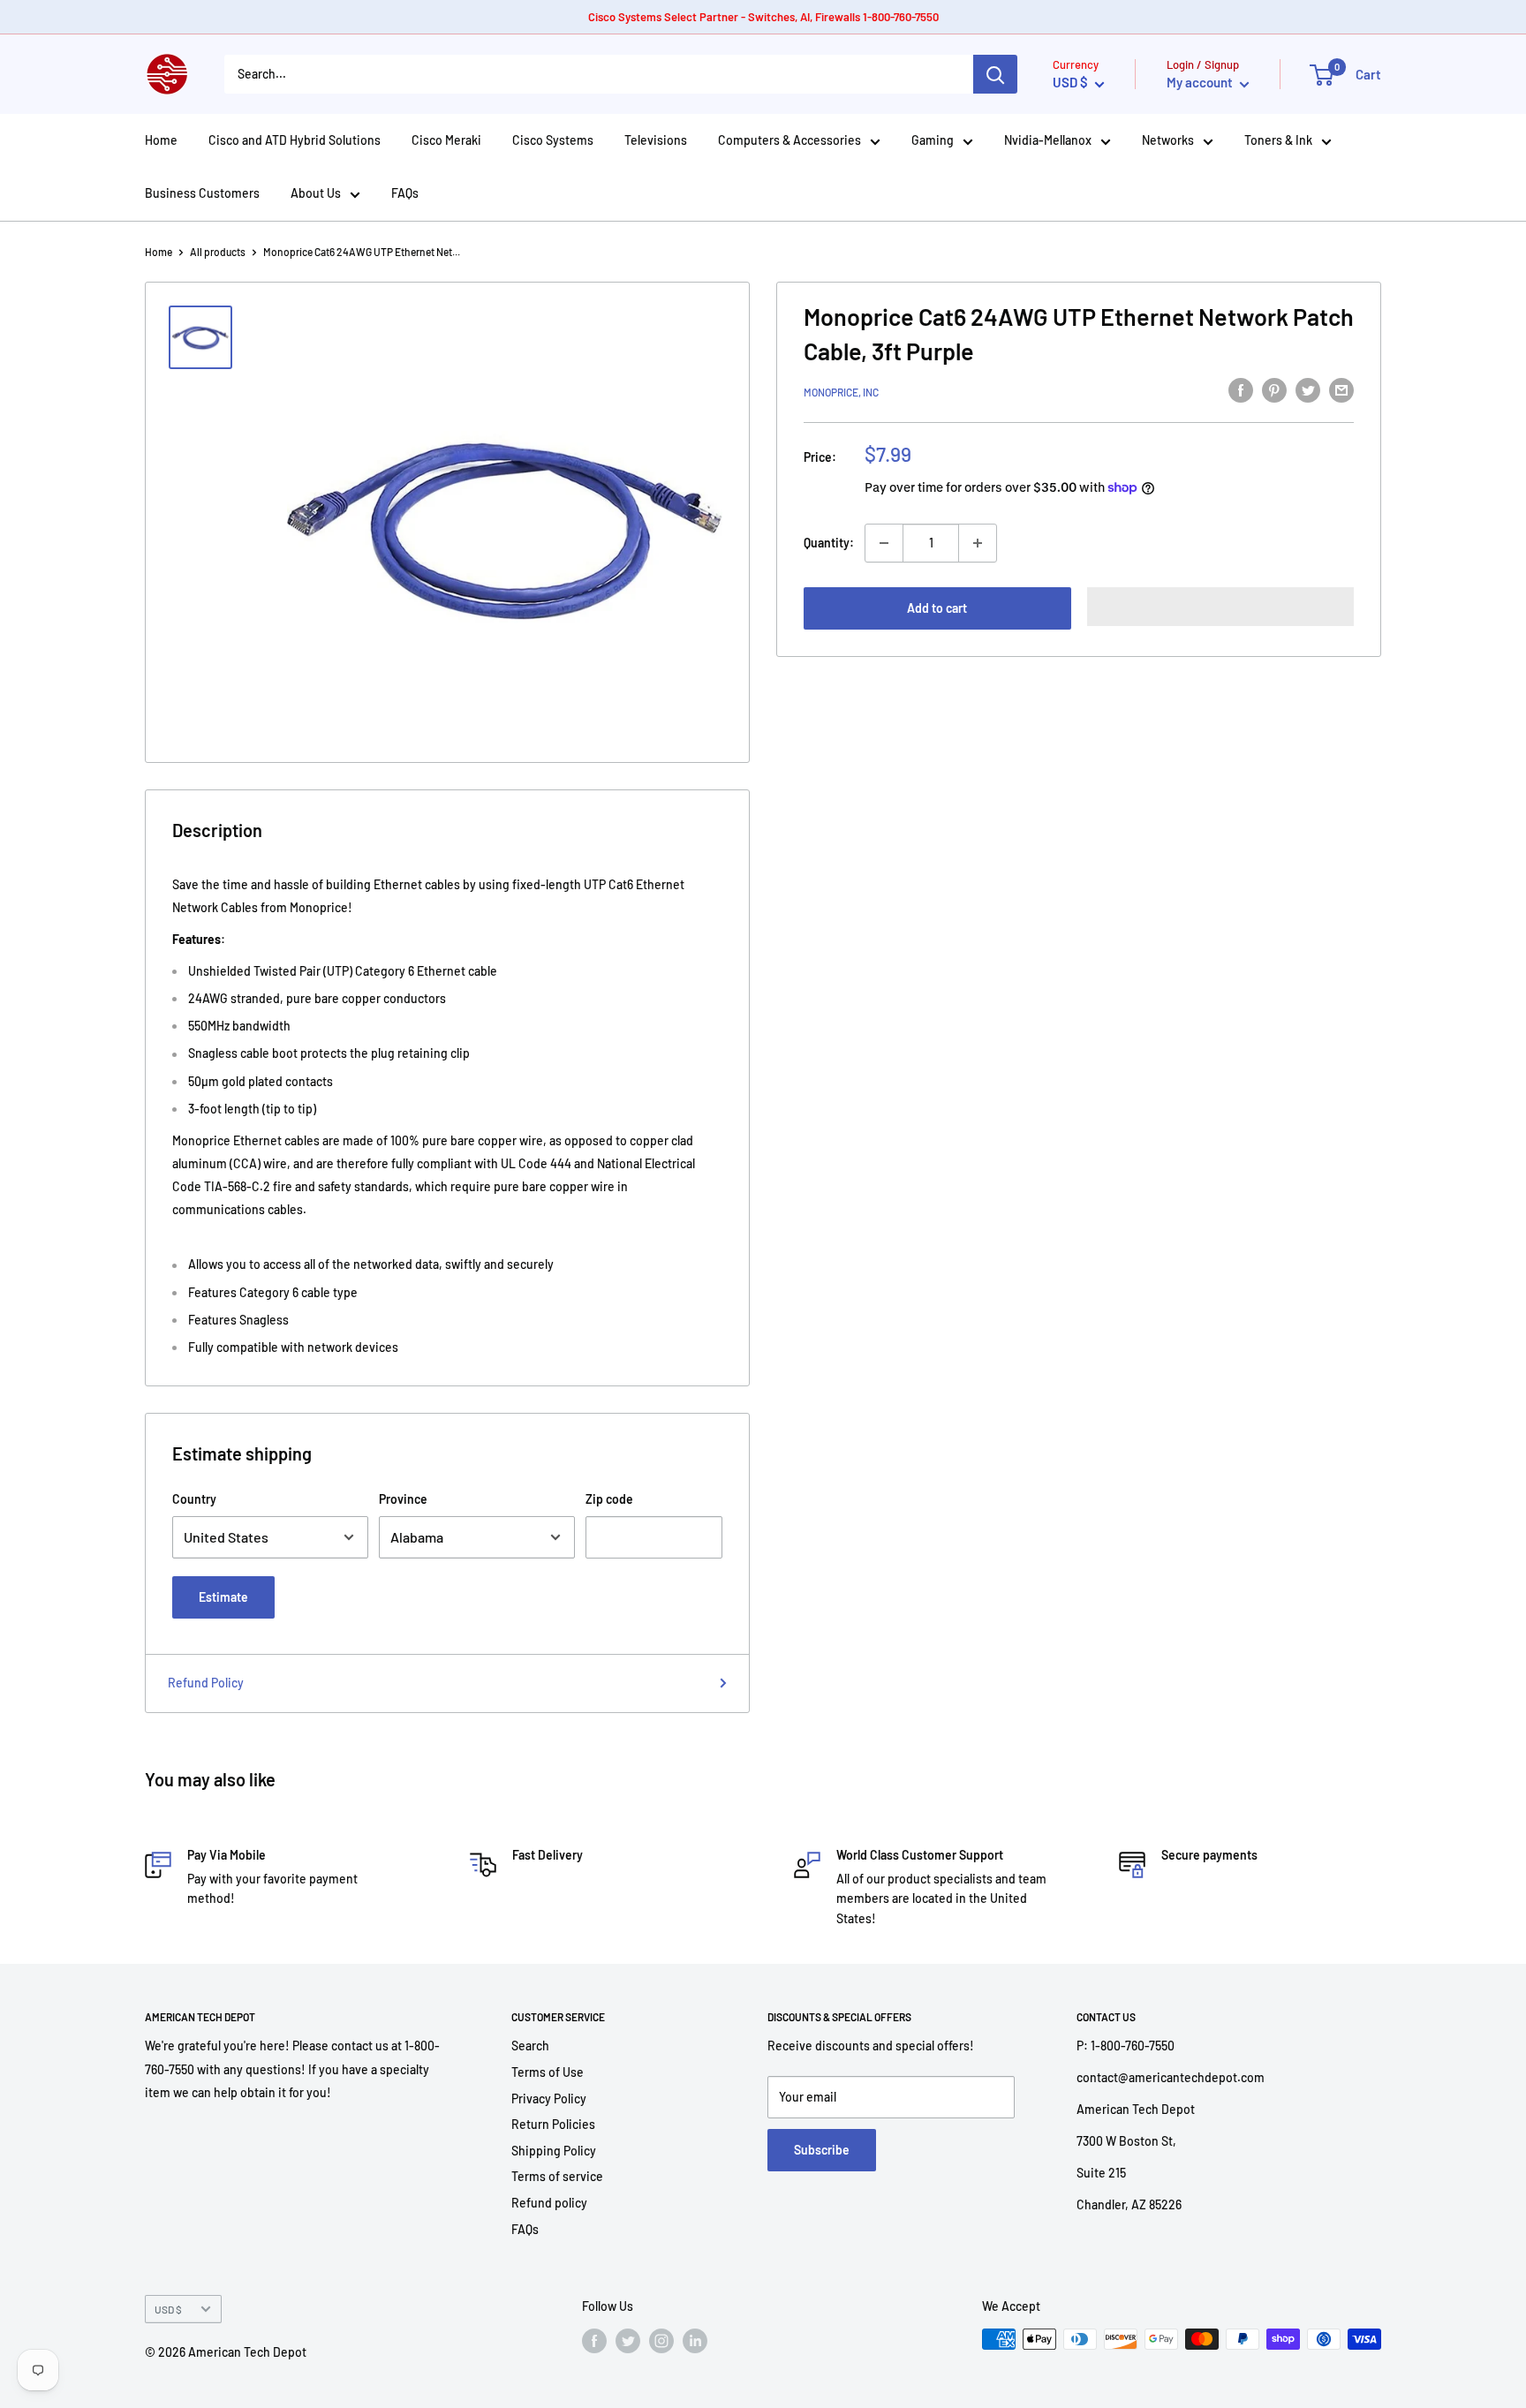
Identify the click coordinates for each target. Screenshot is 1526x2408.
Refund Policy (206, 1683)
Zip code (609, 1499)
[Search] (995, 74)
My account (1201, 82)
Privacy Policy (549, 2099)
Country (194, 1499)
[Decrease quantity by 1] (884, 543)
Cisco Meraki (446, 140)
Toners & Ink (1278, 140)
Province (403, 1499)
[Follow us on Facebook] (594, 2341)
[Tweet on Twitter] (1308, 389)
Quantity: (829, 543)
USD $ (168, 2309)
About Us (316, 193)
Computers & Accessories (789, 140)
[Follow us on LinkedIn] (695, 2341)
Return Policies (553, 2124)
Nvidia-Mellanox (1048, 140)
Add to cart (937, 608)
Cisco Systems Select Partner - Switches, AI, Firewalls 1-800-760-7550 (763, 17)
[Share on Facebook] (1241, 389)
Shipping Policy (554, 2151)
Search (530, 2046)
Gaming (933, 140)
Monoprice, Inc (841, 392)
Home (161, 140)
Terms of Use (548, 2072)
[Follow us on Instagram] (661, 2341)
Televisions (656, 140)
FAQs (405, 193)
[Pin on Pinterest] (1274, 389)
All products (218, 252)
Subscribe (822, 2150)
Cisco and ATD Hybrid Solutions (295, 140)
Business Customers (202, 193)
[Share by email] (1341, 389)
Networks (1168, 140)
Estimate (223, 1597)
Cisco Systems (553, 140)
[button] (1221, 607)
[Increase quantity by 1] (978, 543)
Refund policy (549, 2203)
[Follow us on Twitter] (628, 2341)
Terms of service (557, 2176)
